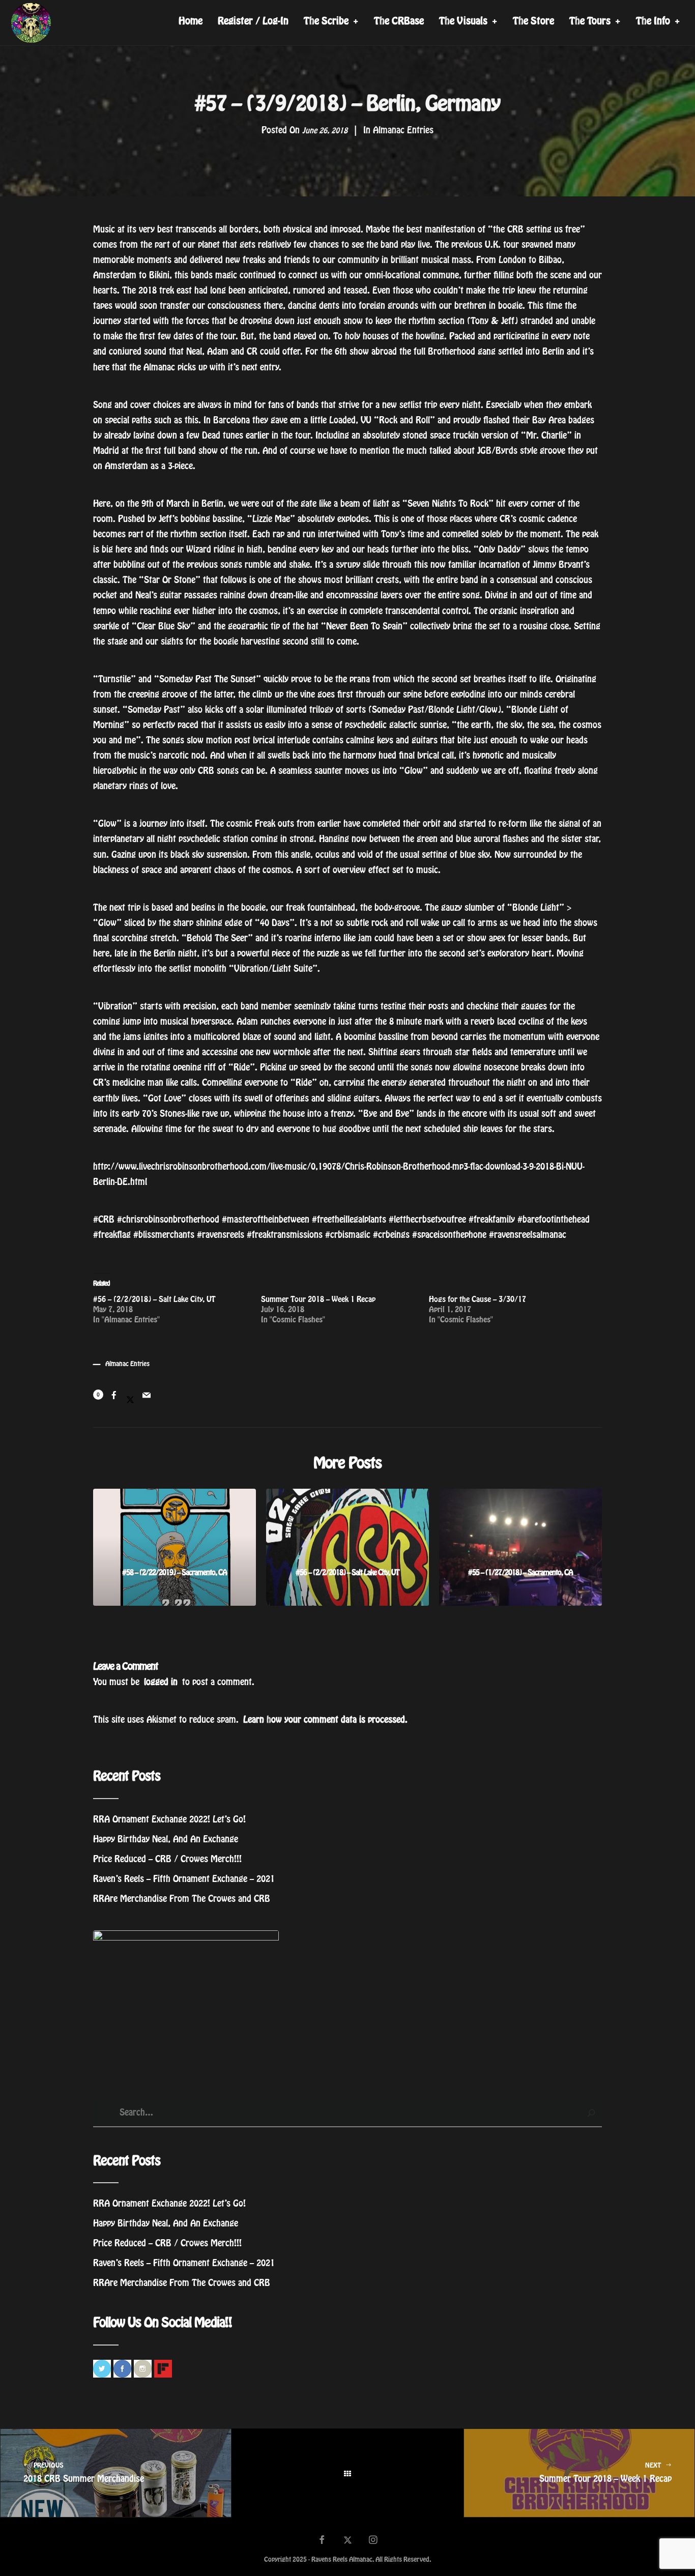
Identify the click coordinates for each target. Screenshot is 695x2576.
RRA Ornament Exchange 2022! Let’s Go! (169, 1819)
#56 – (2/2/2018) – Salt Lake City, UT (154, 1299)
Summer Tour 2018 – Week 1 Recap (318, 1299)
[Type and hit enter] (591, 2113)
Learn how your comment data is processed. (325, 1720)
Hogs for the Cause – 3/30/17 (477, 1299)
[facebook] (322, 2541)
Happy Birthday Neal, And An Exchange (166, 1839)
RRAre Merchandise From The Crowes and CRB (182, 1899)
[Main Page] (347, 2473)
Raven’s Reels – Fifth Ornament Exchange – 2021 (184, 1879)
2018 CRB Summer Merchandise (84, 2473)
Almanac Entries (403, 130)
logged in (161, 1682)
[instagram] (373, 2541)
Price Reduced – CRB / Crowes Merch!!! (167, 1859)
